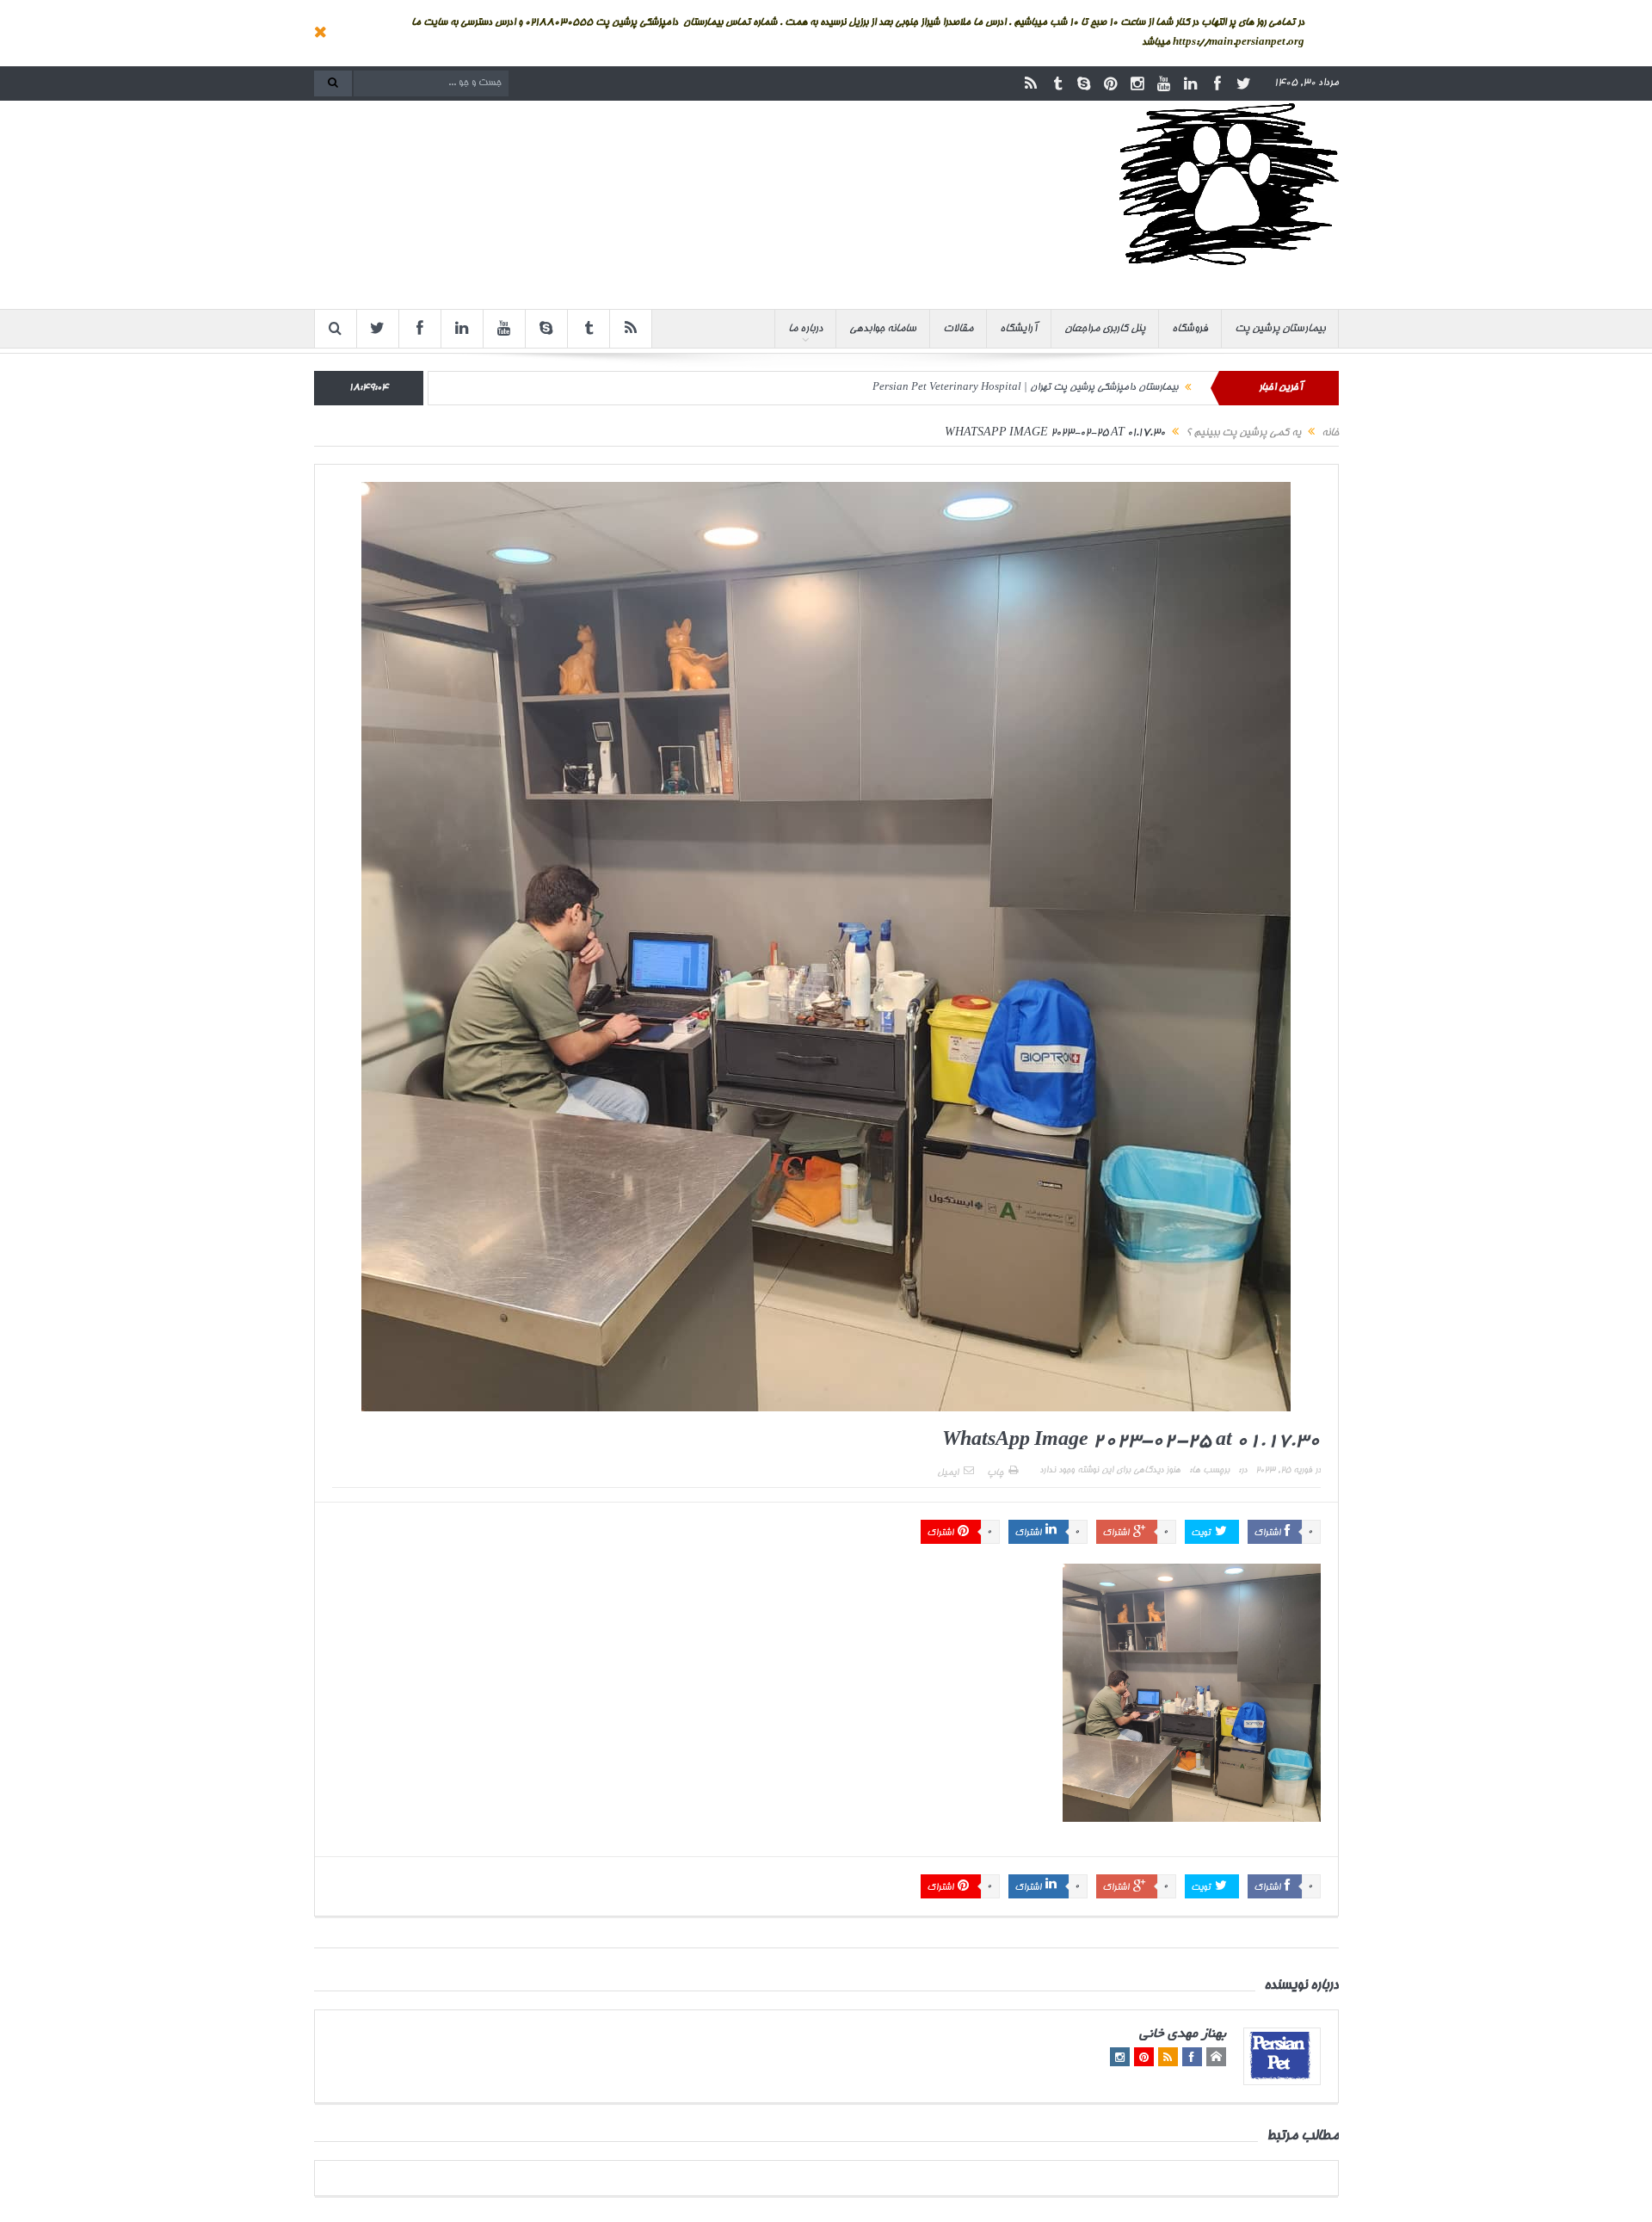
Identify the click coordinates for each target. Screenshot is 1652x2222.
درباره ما (805, 329)
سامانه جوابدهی (883, 329)
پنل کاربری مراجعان (1105, 329)
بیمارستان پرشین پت (1280, 329)
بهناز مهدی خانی (1183, 2035)
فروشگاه (1190, 329)
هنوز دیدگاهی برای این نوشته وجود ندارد (1110, 1471)
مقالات (958, 329)
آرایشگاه (1019, 329)
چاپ (995, 1473)
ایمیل (948, 1473)
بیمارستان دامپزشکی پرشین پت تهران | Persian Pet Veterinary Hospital (1025, 388)
